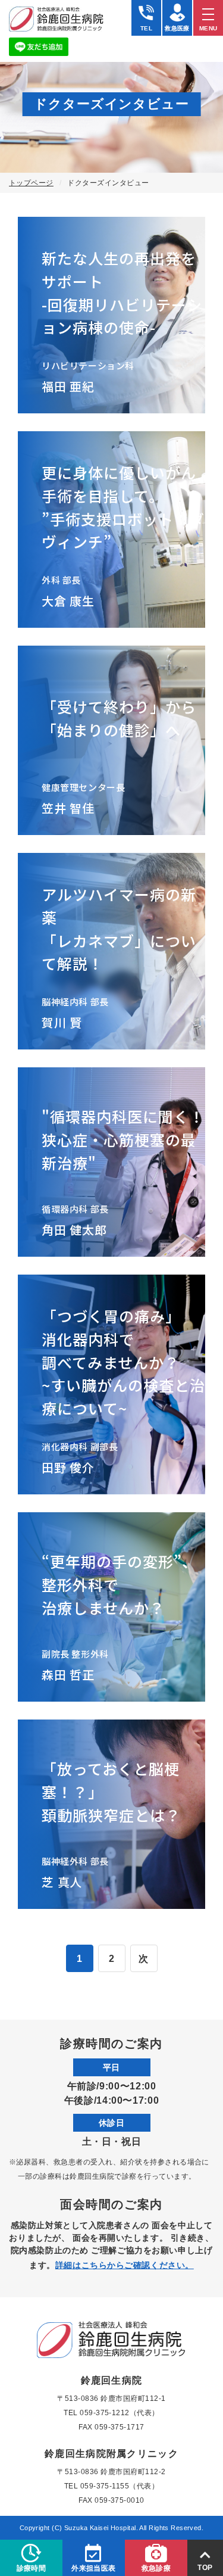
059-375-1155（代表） (120, 2486)
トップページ (31, 183)
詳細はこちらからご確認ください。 (125, 2265)
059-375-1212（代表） (120, 2413)
